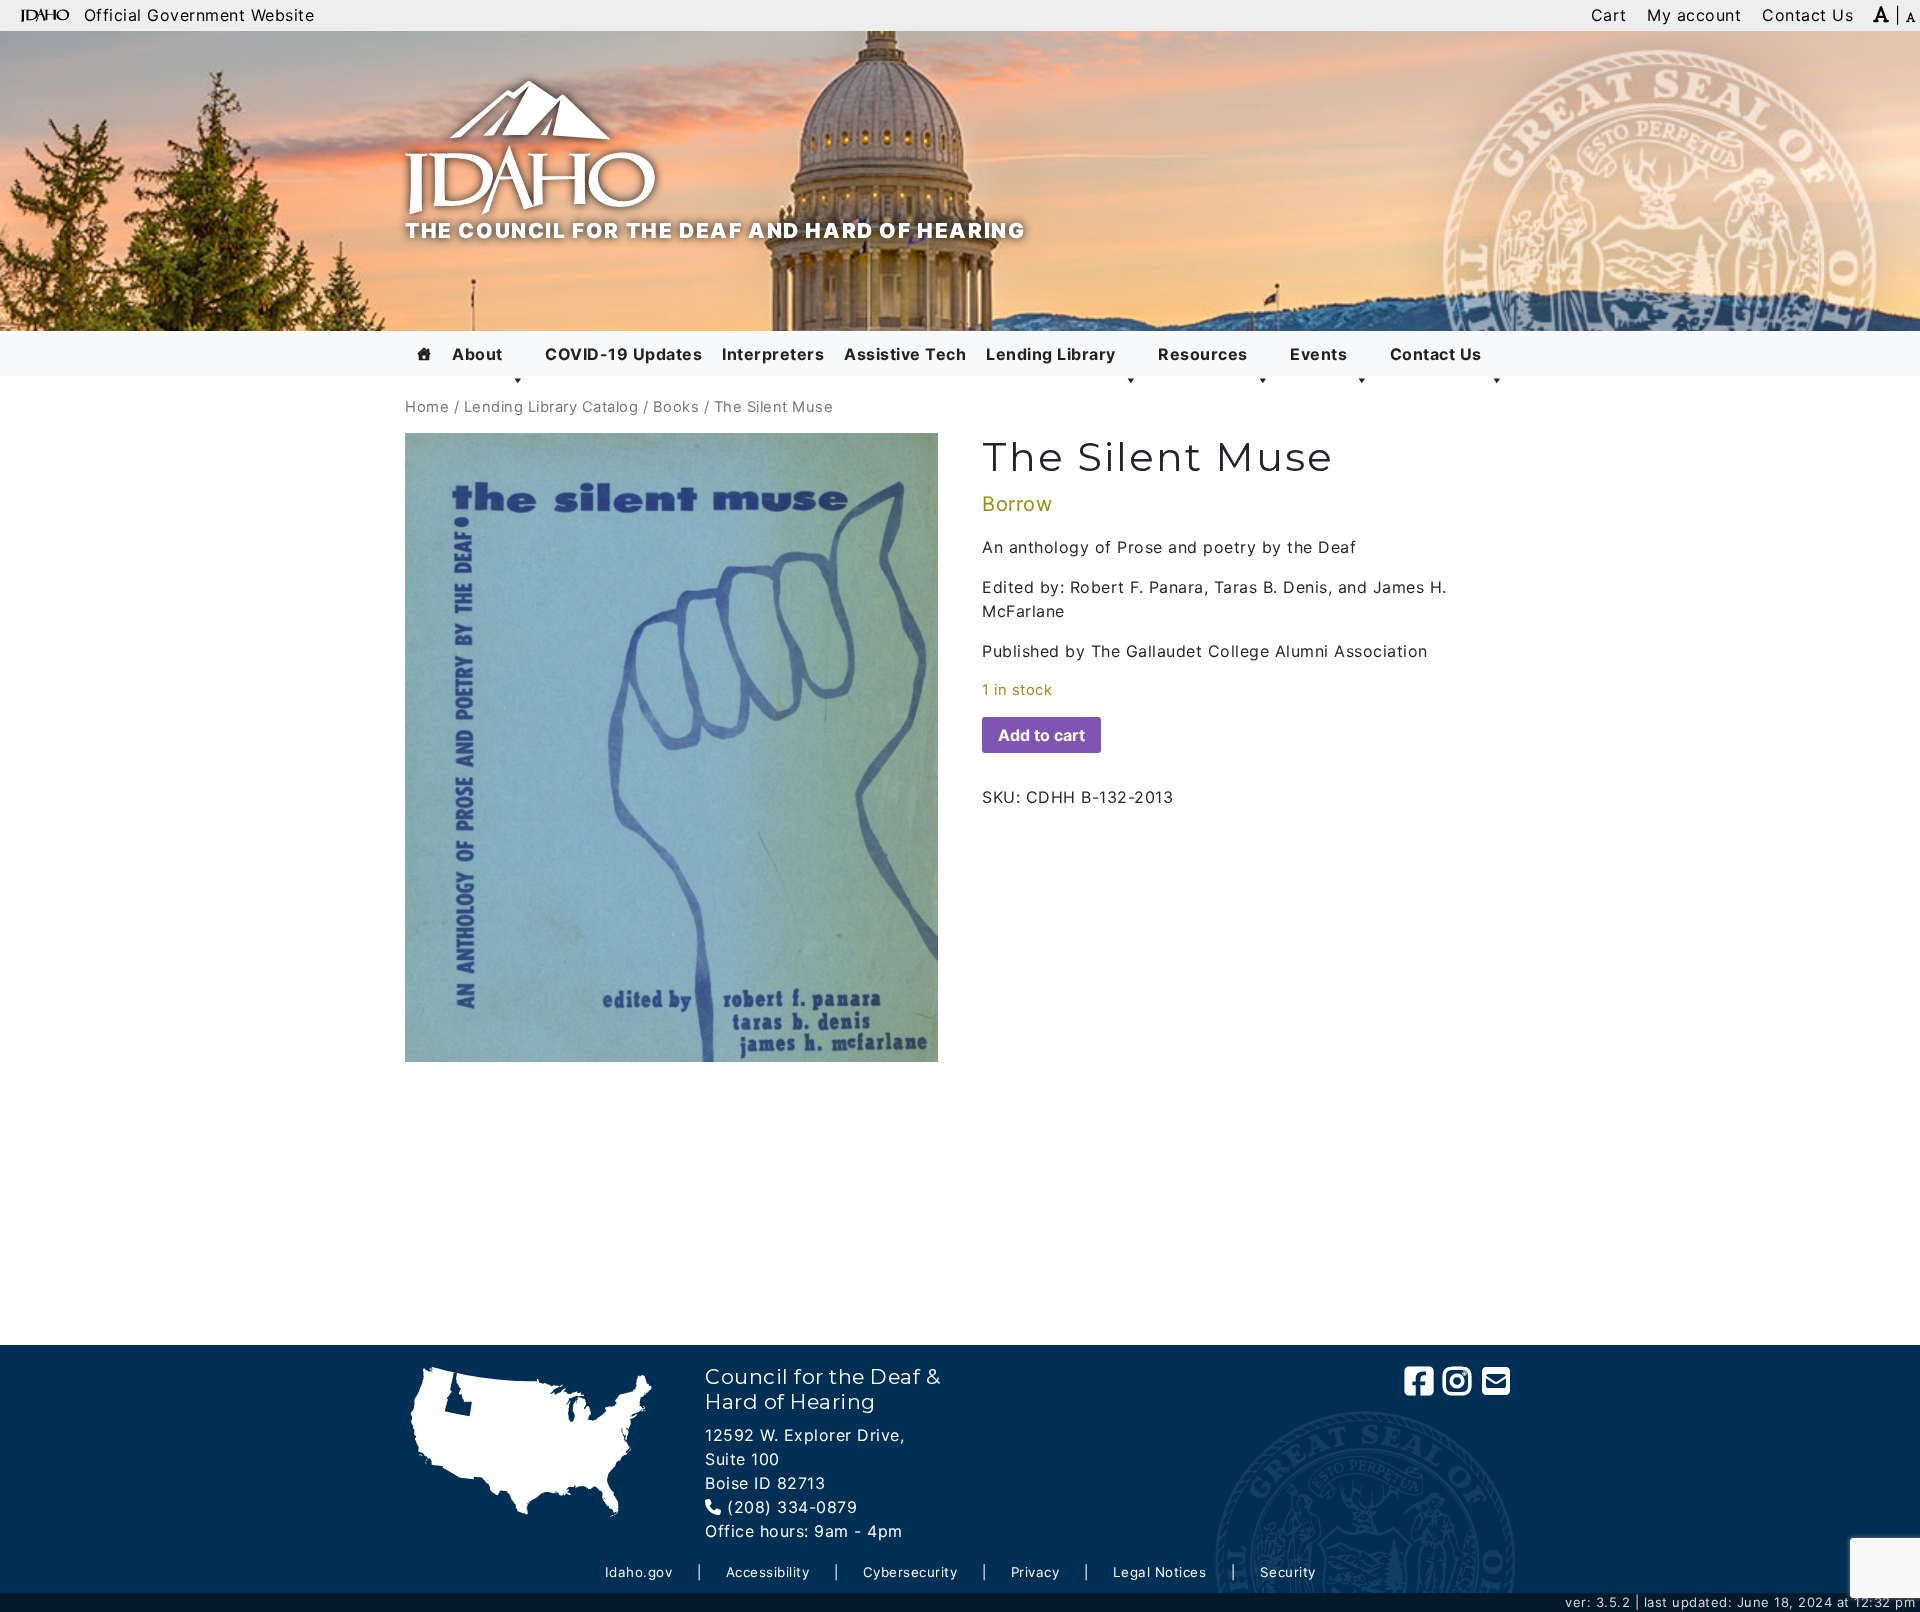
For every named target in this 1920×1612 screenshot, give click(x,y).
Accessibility (768, 1572)
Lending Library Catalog (551, 407)
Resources (1203, 354)
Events (1318, 354)
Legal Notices (1160, 1572)
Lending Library (1051, 354)
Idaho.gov (639, 1572)
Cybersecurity (910, 1572)
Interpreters (773, 354)
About (477, 354)
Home (427, 407)
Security (1288, 1572)
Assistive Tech (905, 354)
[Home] (424, 354)
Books (676, 407)
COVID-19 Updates (623, 354)
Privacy (1035, 1572)
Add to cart (1041, 735)
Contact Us (1436, 354)
